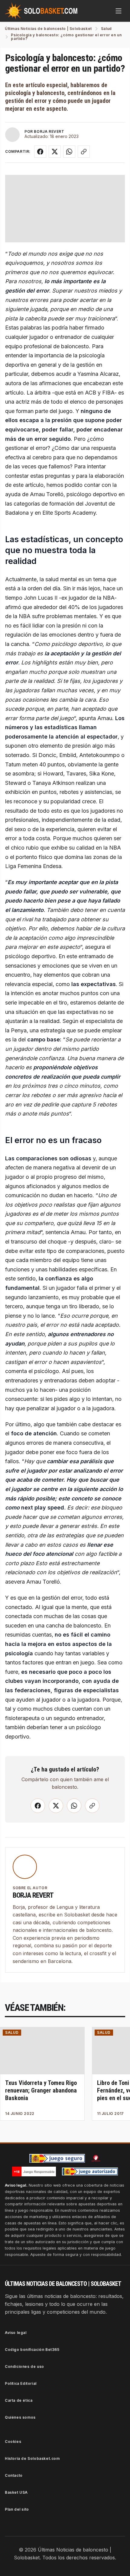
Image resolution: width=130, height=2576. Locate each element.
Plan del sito (17, 2509)
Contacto (14, 2475)
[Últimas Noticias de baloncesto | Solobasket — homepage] (41, 11)
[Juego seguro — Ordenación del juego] (57, 2158)
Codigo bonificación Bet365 (32, 2350)
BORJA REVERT (49, 131)
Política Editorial (21, 2383)
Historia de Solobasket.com (32, 2458)
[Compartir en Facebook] (40, 152)
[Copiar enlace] (84, 152)
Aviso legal (16, 2333)
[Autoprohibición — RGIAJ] (96, 2158)
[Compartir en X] (55, 152)
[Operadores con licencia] (90, 2171)
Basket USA (16, 2492)
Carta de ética (19, 2400)
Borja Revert (33, 1895)
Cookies (13, 2442)
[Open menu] (119, 11)
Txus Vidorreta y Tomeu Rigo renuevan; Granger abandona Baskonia (41, 2090)
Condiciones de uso (24, 2366)
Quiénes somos (20, 2417)
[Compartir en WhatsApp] (69, 152)
